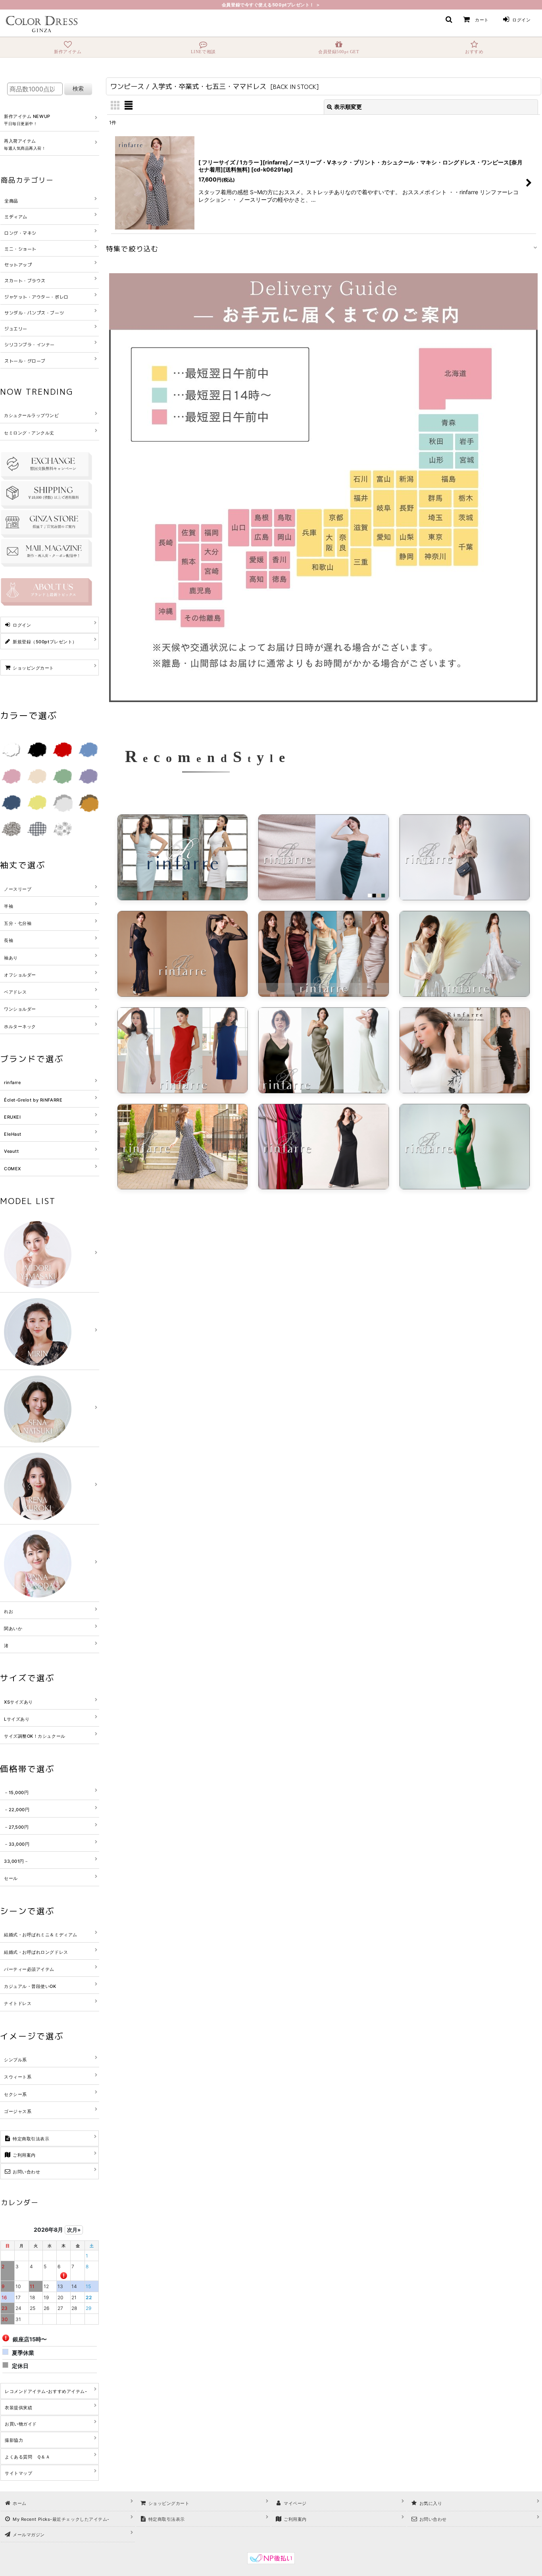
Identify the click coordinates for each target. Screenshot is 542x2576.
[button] (449, 19)
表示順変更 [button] (348, 107)
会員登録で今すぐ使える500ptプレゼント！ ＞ (271, 5)
